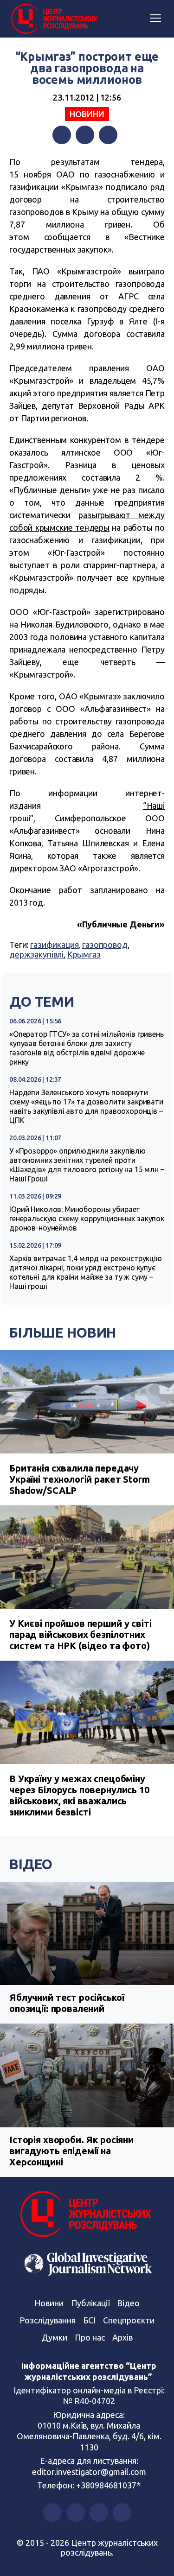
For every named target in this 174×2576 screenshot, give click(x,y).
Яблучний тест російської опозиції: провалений (67, 2003)
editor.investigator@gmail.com (89, 2472)
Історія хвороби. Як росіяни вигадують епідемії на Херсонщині (71, 2151)
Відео (31, 1864)
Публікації (90, 2303)
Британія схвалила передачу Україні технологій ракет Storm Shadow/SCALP (80, 1479)
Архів (122, 2337)
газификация (54, 945)
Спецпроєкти (129, 2320)
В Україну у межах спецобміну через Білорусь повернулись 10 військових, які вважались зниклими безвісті (79, 1795)
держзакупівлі (36, 954)
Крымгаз (84, 954)
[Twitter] (85, 135)
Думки (54, 2337)
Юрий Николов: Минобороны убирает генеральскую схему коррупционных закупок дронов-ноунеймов (87, 1218)
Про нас (90, 2337)
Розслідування (48, 2320)
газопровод (105, 945)
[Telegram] (108, 135)
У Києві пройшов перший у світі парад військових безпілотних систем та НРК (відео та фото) (81, 1634)
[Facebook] (62, 135)
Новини (87, 114)
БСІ (89, 2320)
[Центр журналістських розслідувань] (53, 19)
